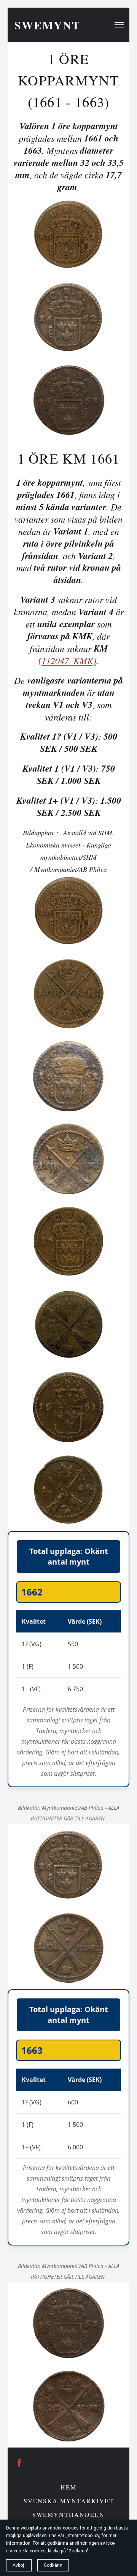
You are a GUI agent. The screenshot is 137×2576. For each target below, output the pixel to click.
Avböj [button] (19, 2565)
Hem (68, 2487)
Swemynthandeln (68, 2514)
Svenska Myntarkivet (69, 2501)
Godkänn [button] (53, 2565)
